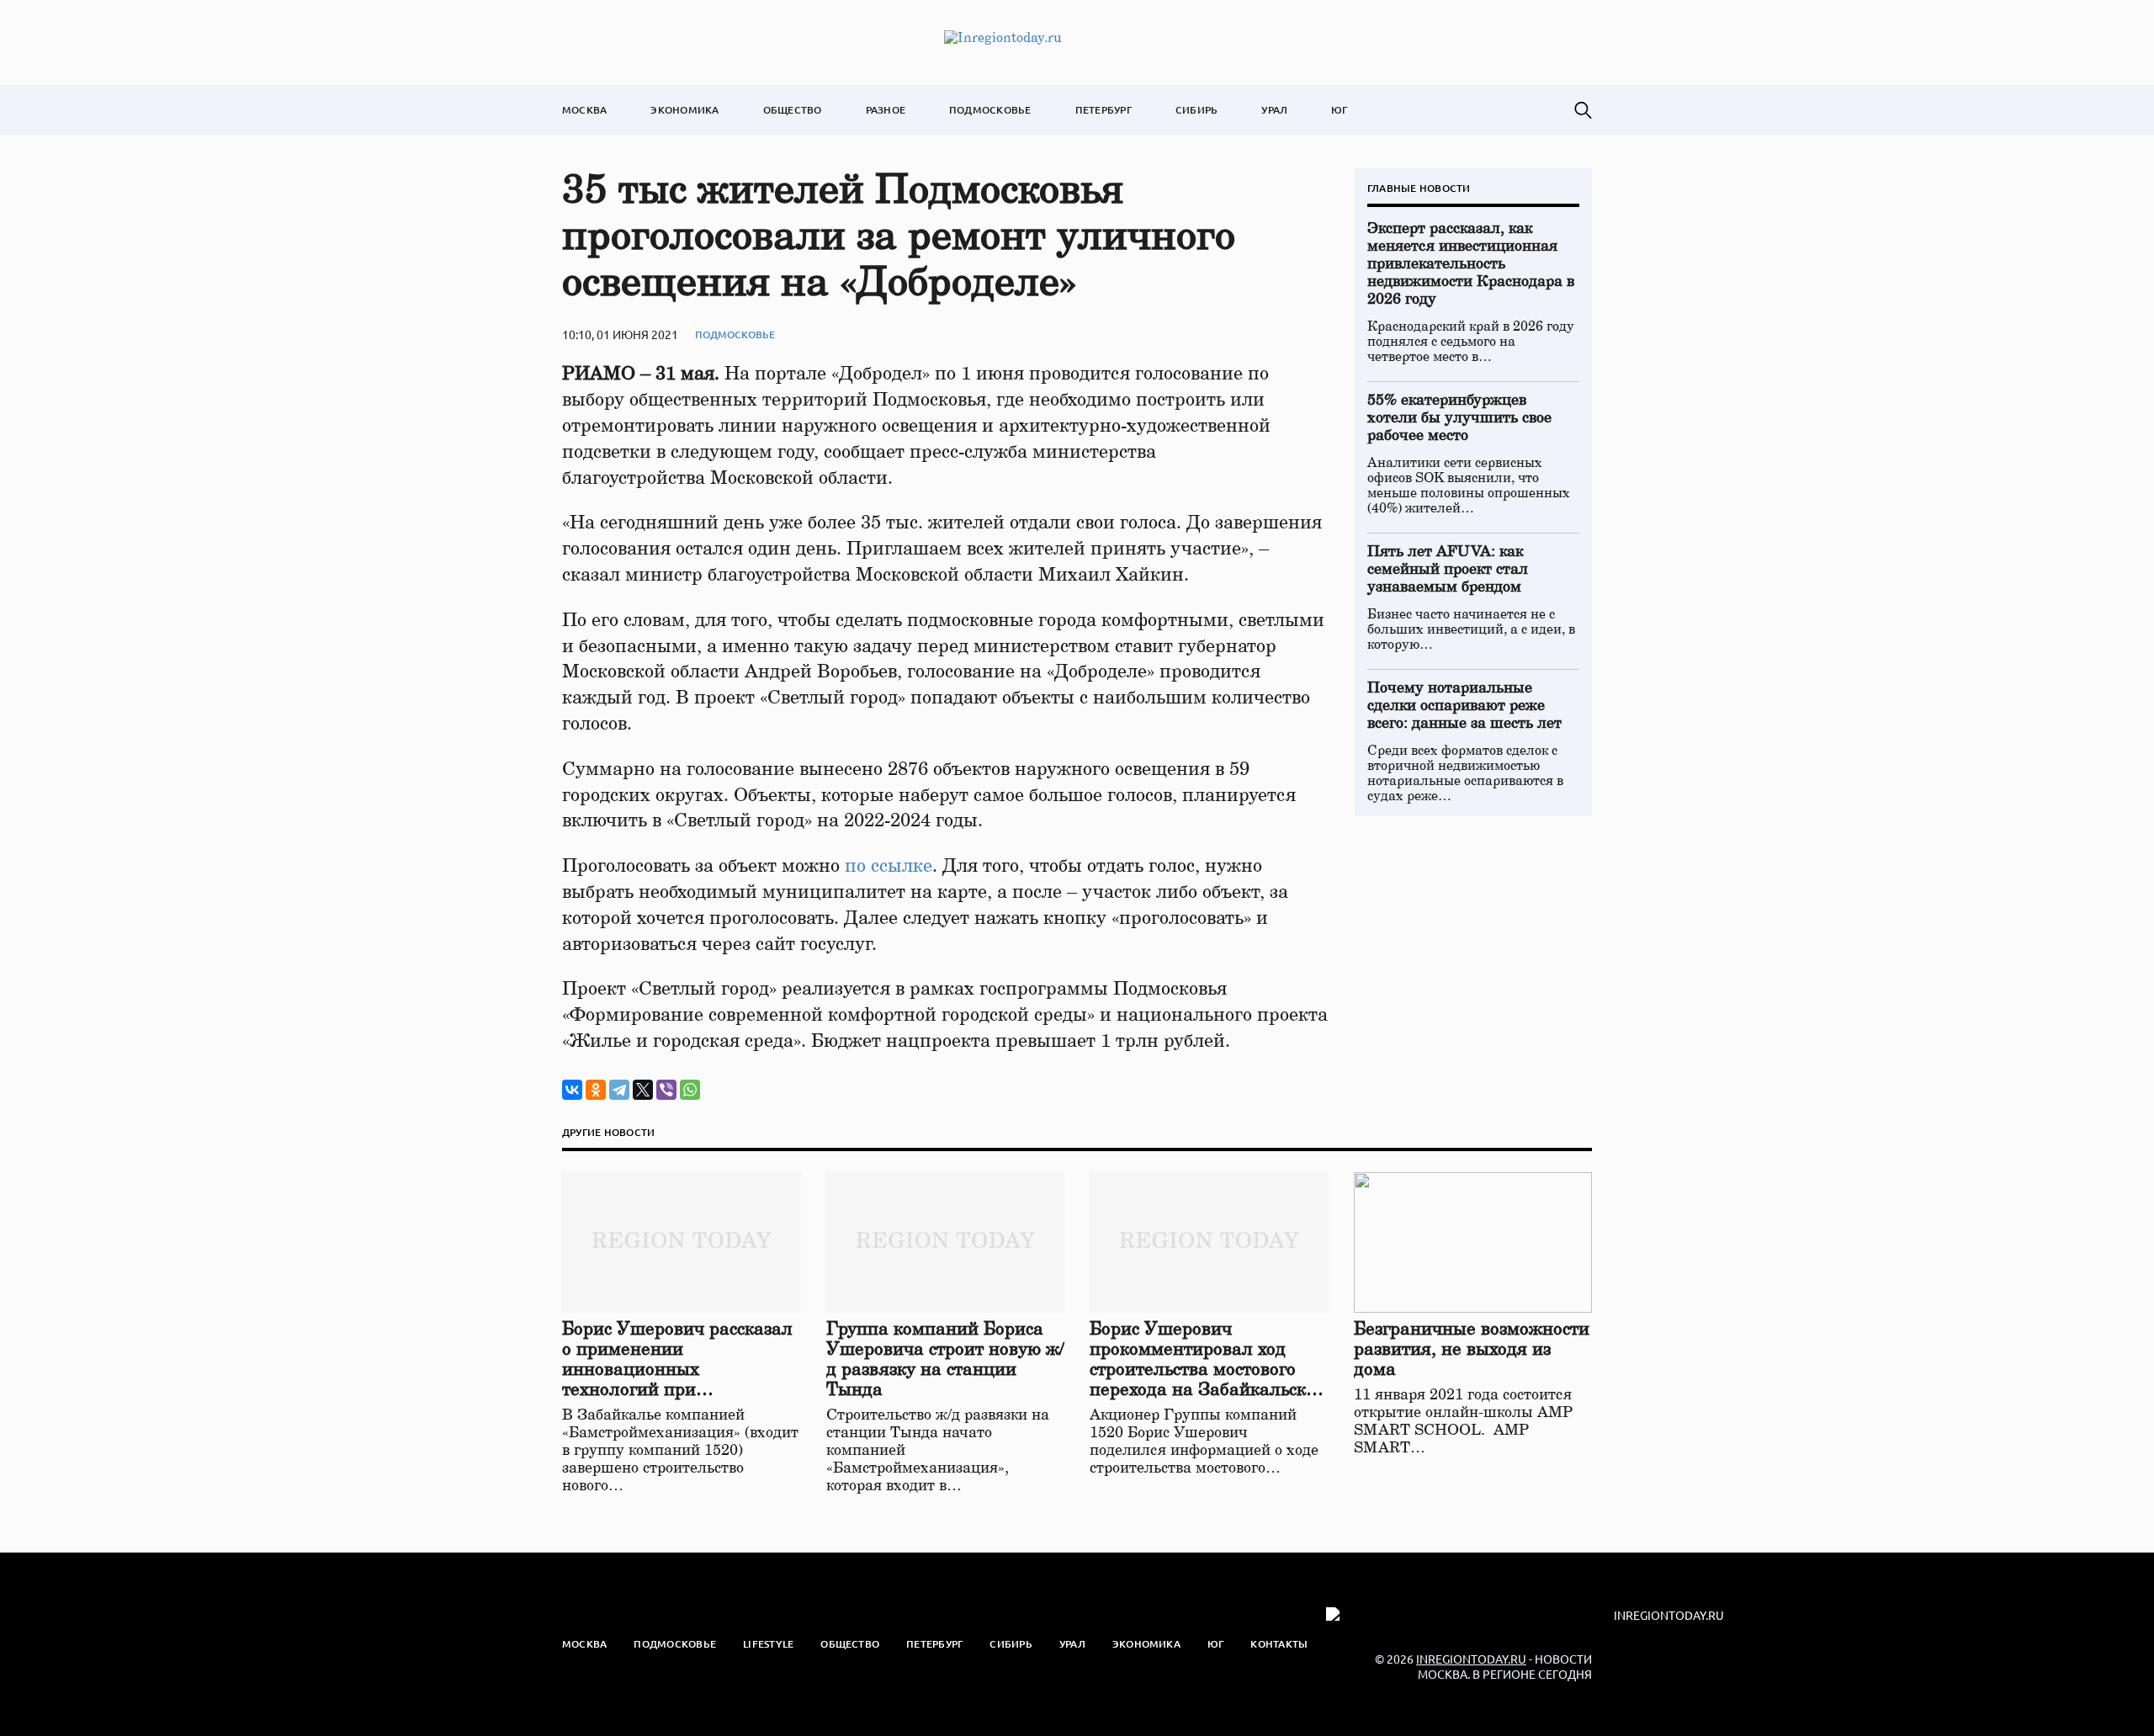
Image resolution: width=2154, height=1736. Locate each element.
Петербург (1104, 110)
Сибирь (1196, 110)
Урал (1274, 110)
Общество (793, 110)
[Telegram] (619, 1090)
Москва (584, 110)
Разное (886, 110)
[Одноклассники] (596, 1090)
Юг (1339, 110)
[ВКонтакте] (572, 1090)
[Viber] (666, 1090)
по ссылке (889, 866)
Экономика (684, 110)
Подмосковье (990, 110)
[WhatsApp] (690, 1090)
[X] (643, 1090)
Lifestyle (768, 1644)
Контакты (1279, 1644)
